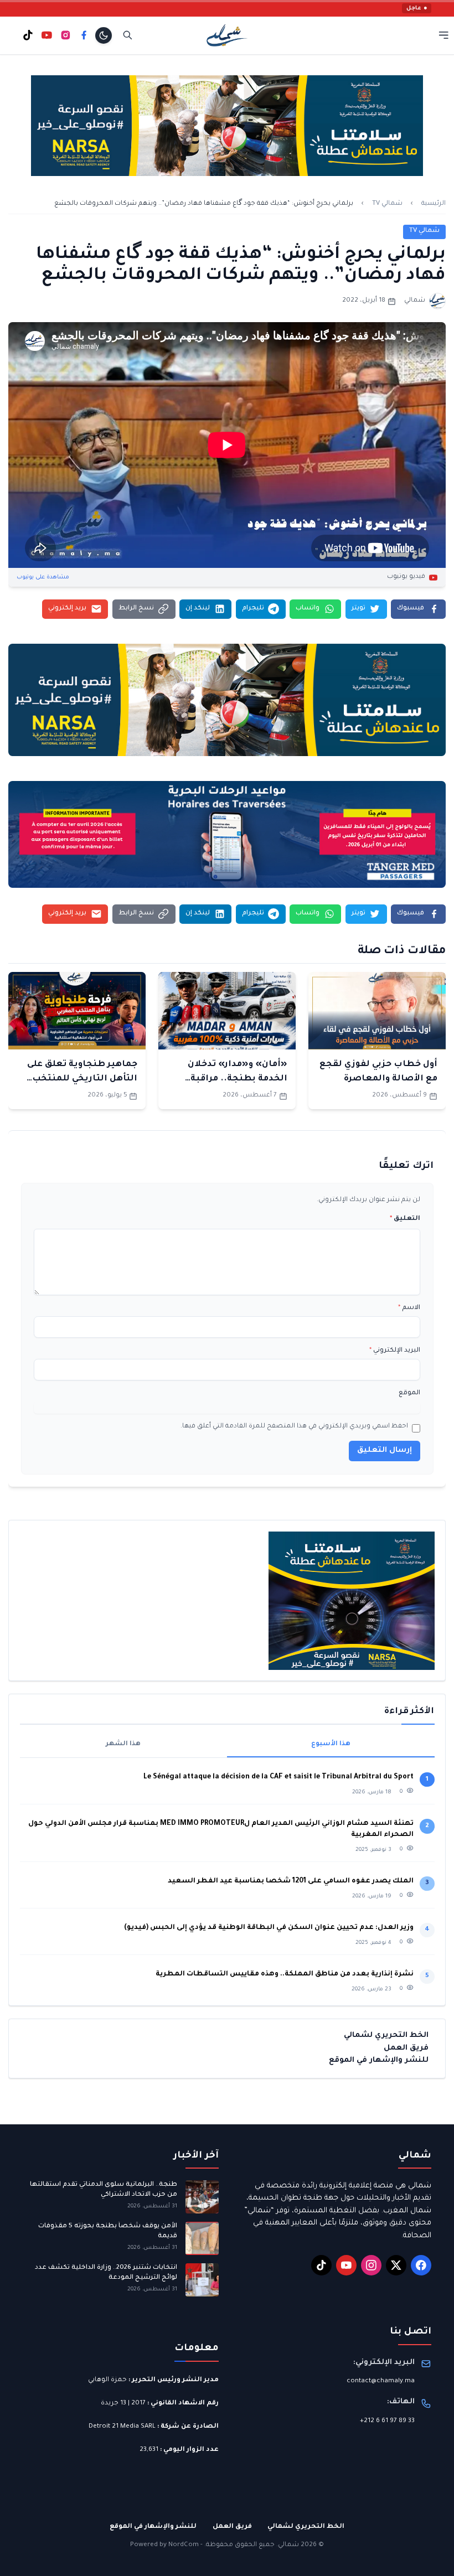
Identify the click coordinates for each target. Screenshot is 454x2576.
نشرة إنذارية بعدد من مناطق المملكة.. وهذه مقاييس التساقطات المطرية (284, 1974)
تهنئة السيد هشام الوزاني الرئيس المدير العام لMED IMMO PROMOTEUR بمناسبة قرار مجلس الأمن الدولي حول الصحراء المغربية (221, 1829)
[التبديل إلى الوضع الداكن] (104, 35)
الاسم (409, 1308)
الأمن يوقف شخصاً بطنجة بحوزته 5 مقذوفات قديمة (108, 2231)
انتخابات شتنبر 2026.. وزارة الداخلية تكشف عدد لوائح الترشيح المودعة (106, 2273)
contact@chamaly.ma (381, 2381)
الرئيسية (434, 204)
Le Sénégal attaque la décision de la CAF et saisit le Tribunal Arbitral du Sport (278, 1777)
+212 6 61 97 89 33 (387, 2421)
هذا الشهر (123, 1744)
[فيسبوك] (84, 35)
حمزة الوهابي (107, 2380)
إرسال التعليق (385, 1450)
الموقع (409, 1393)
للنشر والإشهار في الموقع (379, 2060)
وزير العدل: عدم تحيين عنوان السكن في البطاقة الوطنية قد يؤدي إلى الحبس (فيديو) (269, 1928)
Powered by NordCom (164, 2545)
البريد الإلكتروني (395, 1351)
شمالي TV (387, 204)
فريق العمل (406, 2048)
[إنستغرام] (66, 35)
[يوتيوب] (47, 35)
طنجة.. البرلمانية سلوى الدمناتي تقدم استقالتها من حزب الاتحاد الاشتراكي (104, 2190)
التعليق (405, 1219)
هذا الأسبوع (331, 1744)
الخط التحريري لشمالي (386, 2036)
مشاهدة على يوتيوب (43, 578)
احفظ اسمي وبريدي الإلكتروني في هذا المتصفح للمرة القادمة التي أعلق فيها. (294, 1427)
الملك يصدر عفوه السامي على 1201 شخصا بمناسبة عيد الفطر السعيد (291, 1881)
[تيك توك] (28, 35)
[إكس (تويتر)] (396, 2265)
